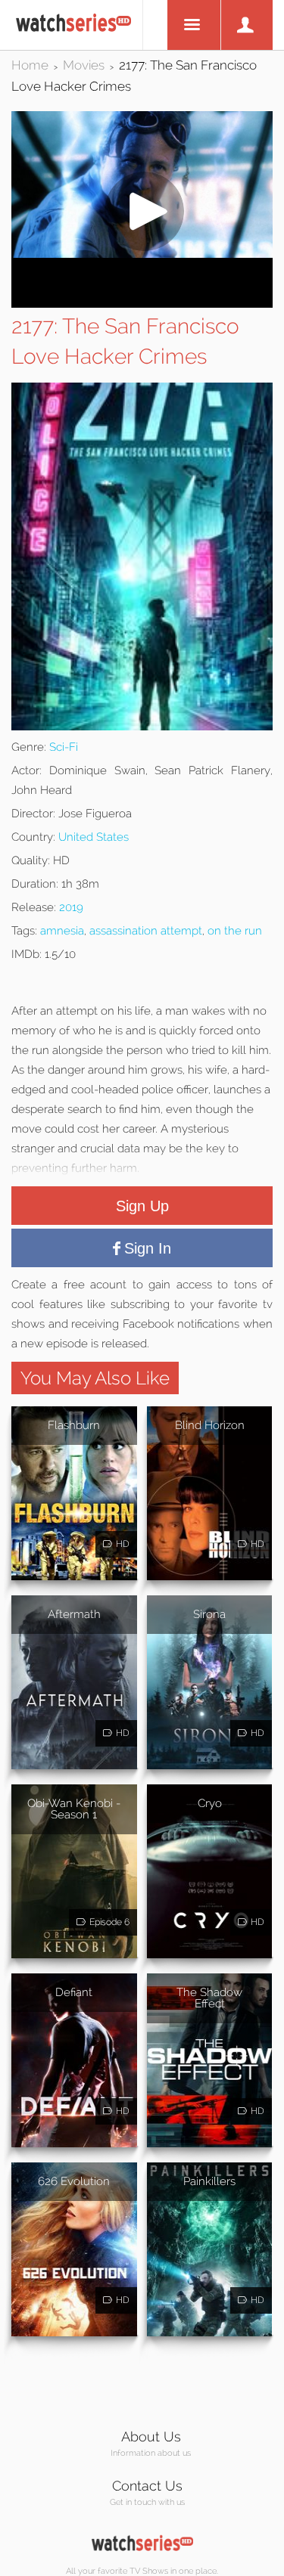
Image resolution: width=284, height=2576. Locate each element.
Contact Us (147, 2486)
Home (30, 65)
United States (94, 837)
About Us (151, 2437)
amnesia (62, 931)
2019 (71, 907)
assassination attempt (146, 931)
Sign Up (142, 1206)
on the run (235, 931)
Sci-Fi (64, 747)
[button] (142, 254)
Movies (84, 65)
